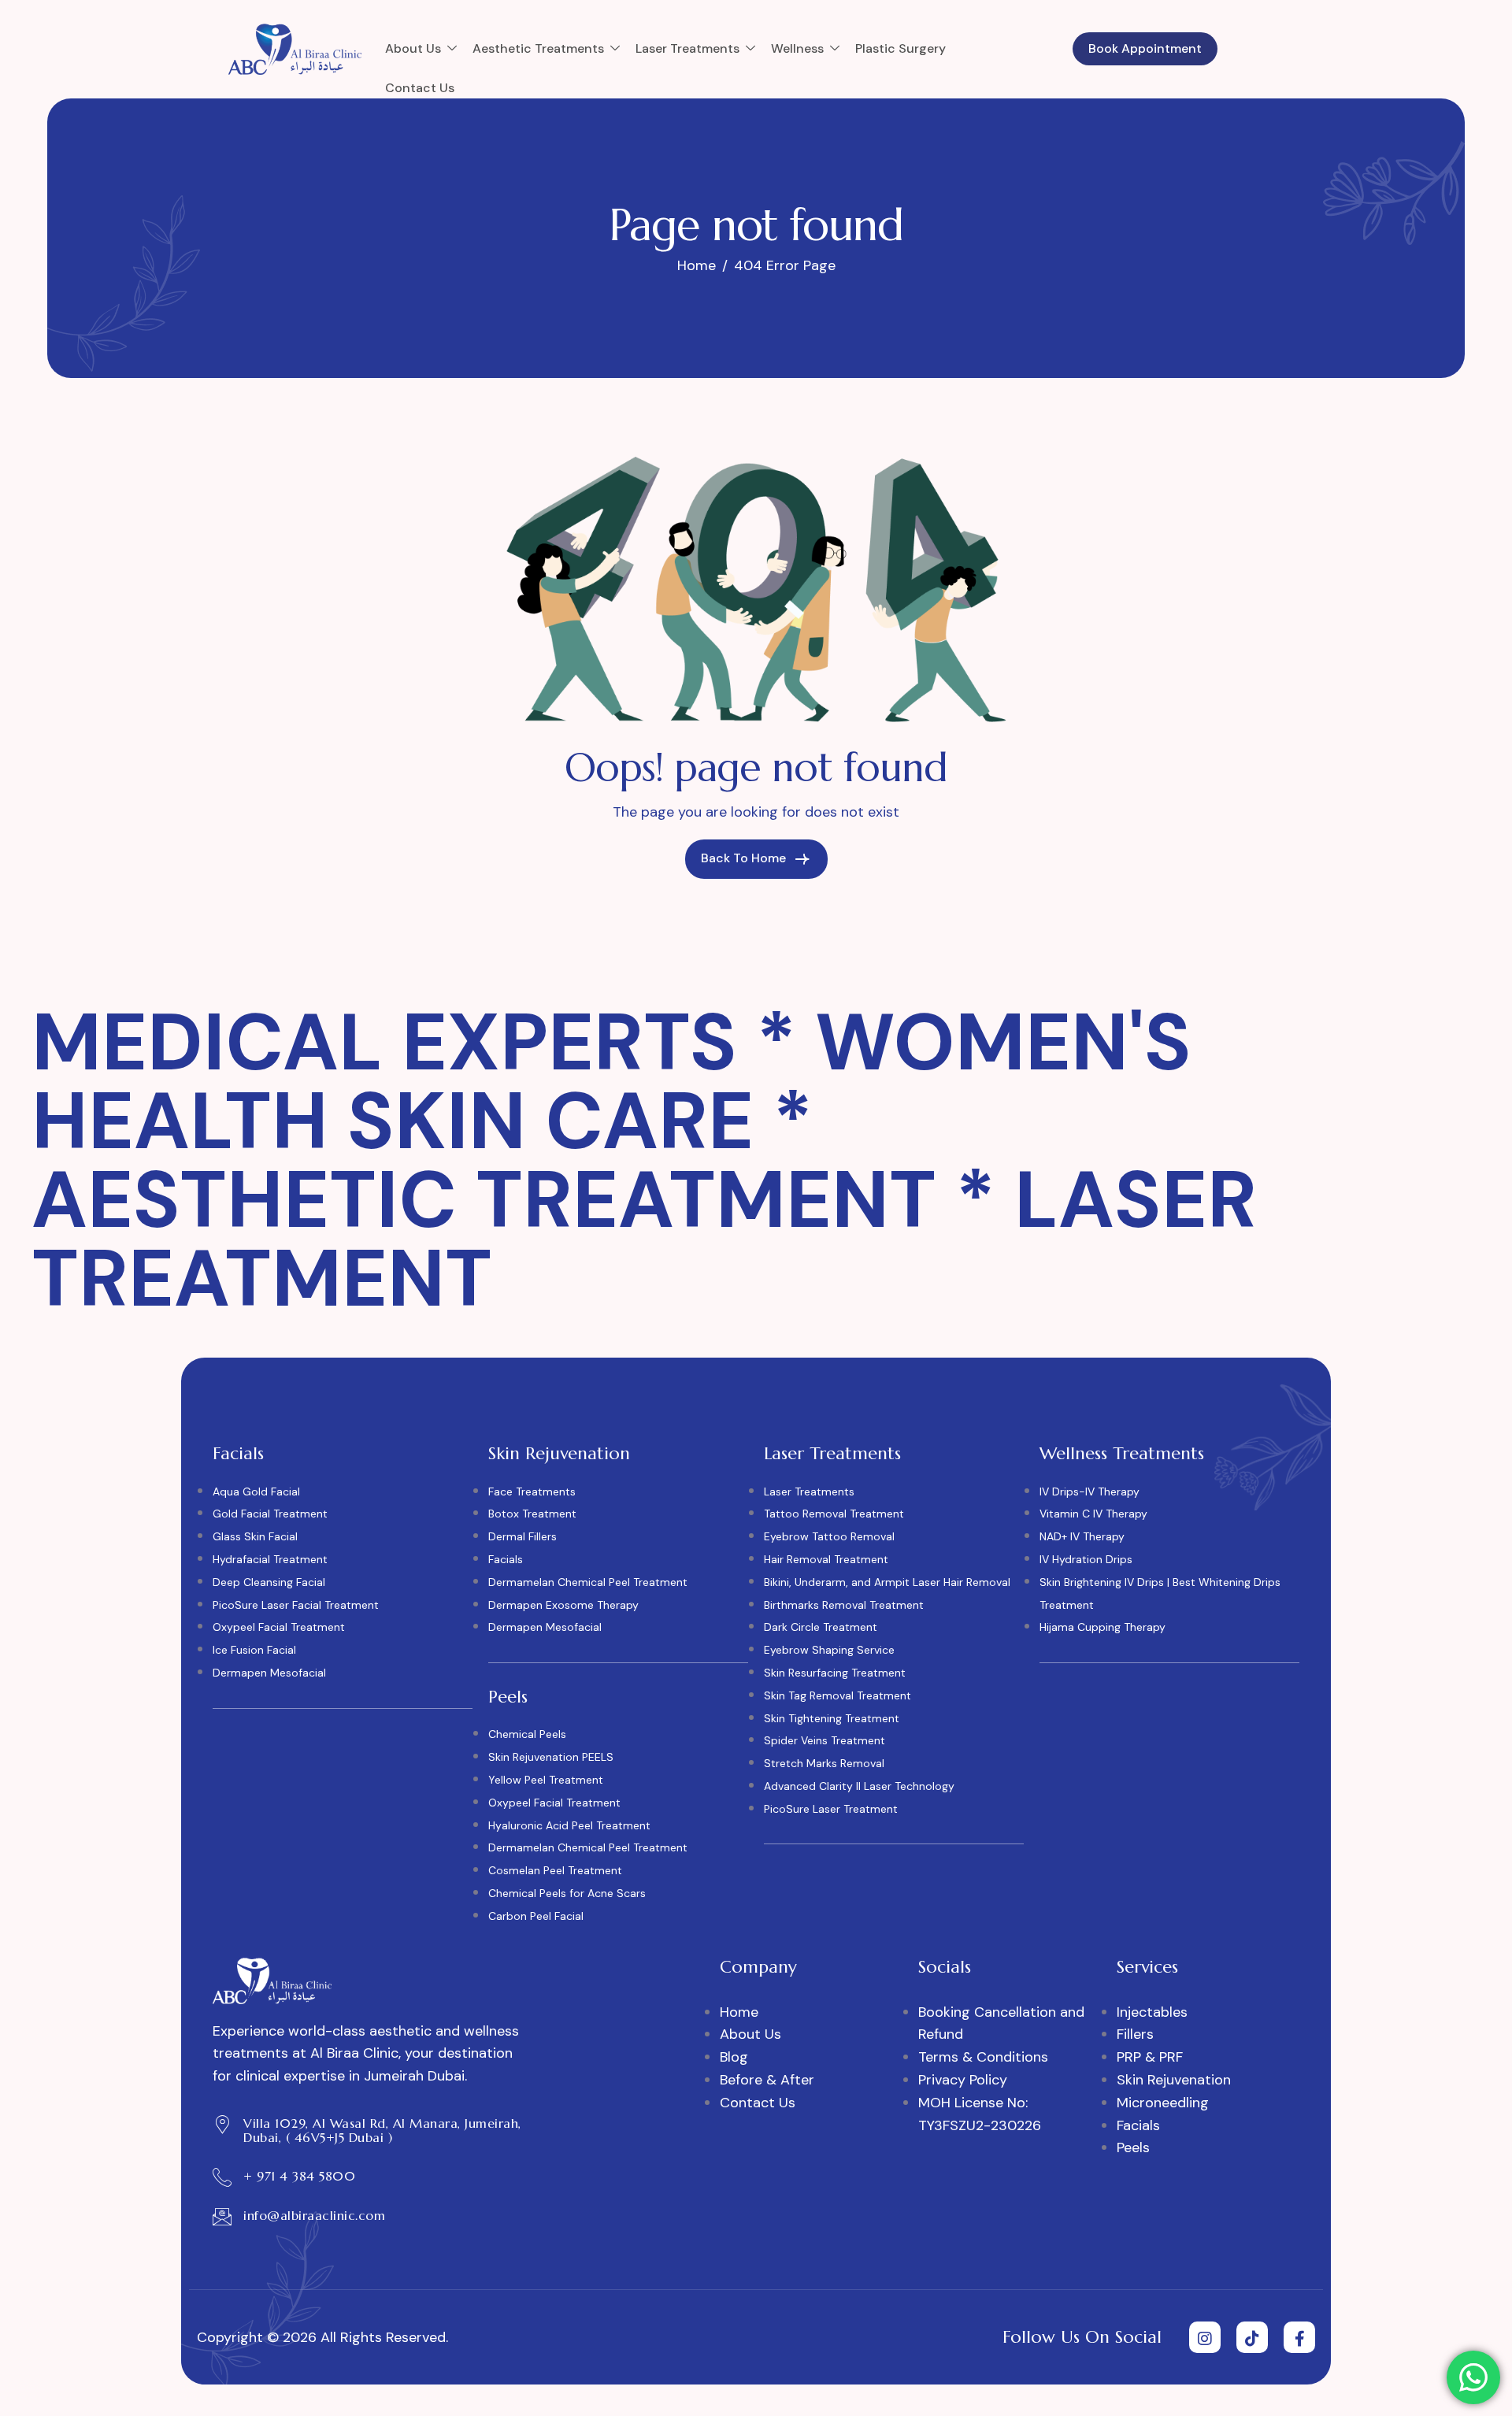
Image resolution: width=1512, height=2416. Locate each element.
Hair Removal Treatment (826, 1559)
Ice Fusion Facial (254, 1650)
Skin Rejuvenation (1174, 2080)
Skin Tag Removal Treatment (838, 1695)
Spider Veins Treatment (825, 1740)
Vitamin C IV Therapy (1093, 1514)
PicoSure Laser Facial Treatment (296, 1605)
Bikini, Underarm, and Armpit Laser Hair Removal (887, 1582)
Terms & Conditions (983, 2057)
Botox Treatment (532, 1514)
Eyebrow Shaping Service (829, 1650)
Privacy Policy (963, 2080)
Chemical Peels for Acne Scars (567, 1893)
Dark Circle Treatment (821, 1627)
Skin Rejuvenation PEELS (551, 1757)
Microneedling (1163, 2103)
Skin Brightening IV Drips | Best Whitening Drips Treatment (1160, 1593)
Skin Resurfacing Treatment (835, 1673)
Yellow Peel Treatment (546, 1780)
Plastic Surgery (901, 48)
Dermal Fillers (523, 1536)
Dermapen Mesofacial (269, 1673)
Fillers (1135, 2034)
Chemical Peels (527, 1734)
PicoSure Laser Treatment (831, 1809)
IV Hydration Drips (1086, 1559)
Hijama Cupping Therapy (1102, 1627)
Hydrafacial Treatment (270, 1559)
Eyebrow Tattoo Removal (829, 1536)
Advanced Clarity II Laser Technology (859, 1786)
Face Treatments (532, 1491)
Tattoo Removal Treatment (834, 1514)
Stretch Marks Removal (824, 1763)
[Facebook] (1299, 2337)
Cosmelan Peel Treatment (555, 1870)
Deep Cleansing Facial (269, 1582)
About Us (413, 48)
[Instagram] (1205, 2337)
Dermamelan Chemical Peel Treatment (588, 1582)
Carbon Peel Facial (536, 1916)
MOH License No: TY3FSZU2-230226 (980, 2114)
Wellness (797, 48)
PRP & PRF (1150, 2057)
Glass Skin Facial (255, 1536)
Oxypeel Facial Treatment (279, 1627)
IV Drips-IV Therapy (1090, 1491)
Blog (734, 2057)
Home (739, 2012)
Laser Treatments (687, 48)
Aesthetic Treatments (538, 48)
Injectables (1152, 2012)
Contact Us (420, 88)
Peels (1133, 2147)
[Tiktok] (1252, 2337)
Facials (506, 1559)
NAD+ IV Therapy (1082, 1536)
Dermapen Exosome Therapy (563, 1605)
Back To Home (745, 858)
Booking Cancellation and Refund (1001, 2023)
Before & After (767, 2080)
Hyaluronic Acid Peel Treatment (569, 1825)
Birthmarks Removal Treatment (844, 1605)
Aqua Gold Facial (256, 1491)
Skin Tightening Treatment (832, 1718)
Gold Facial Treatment (270, 1514)
